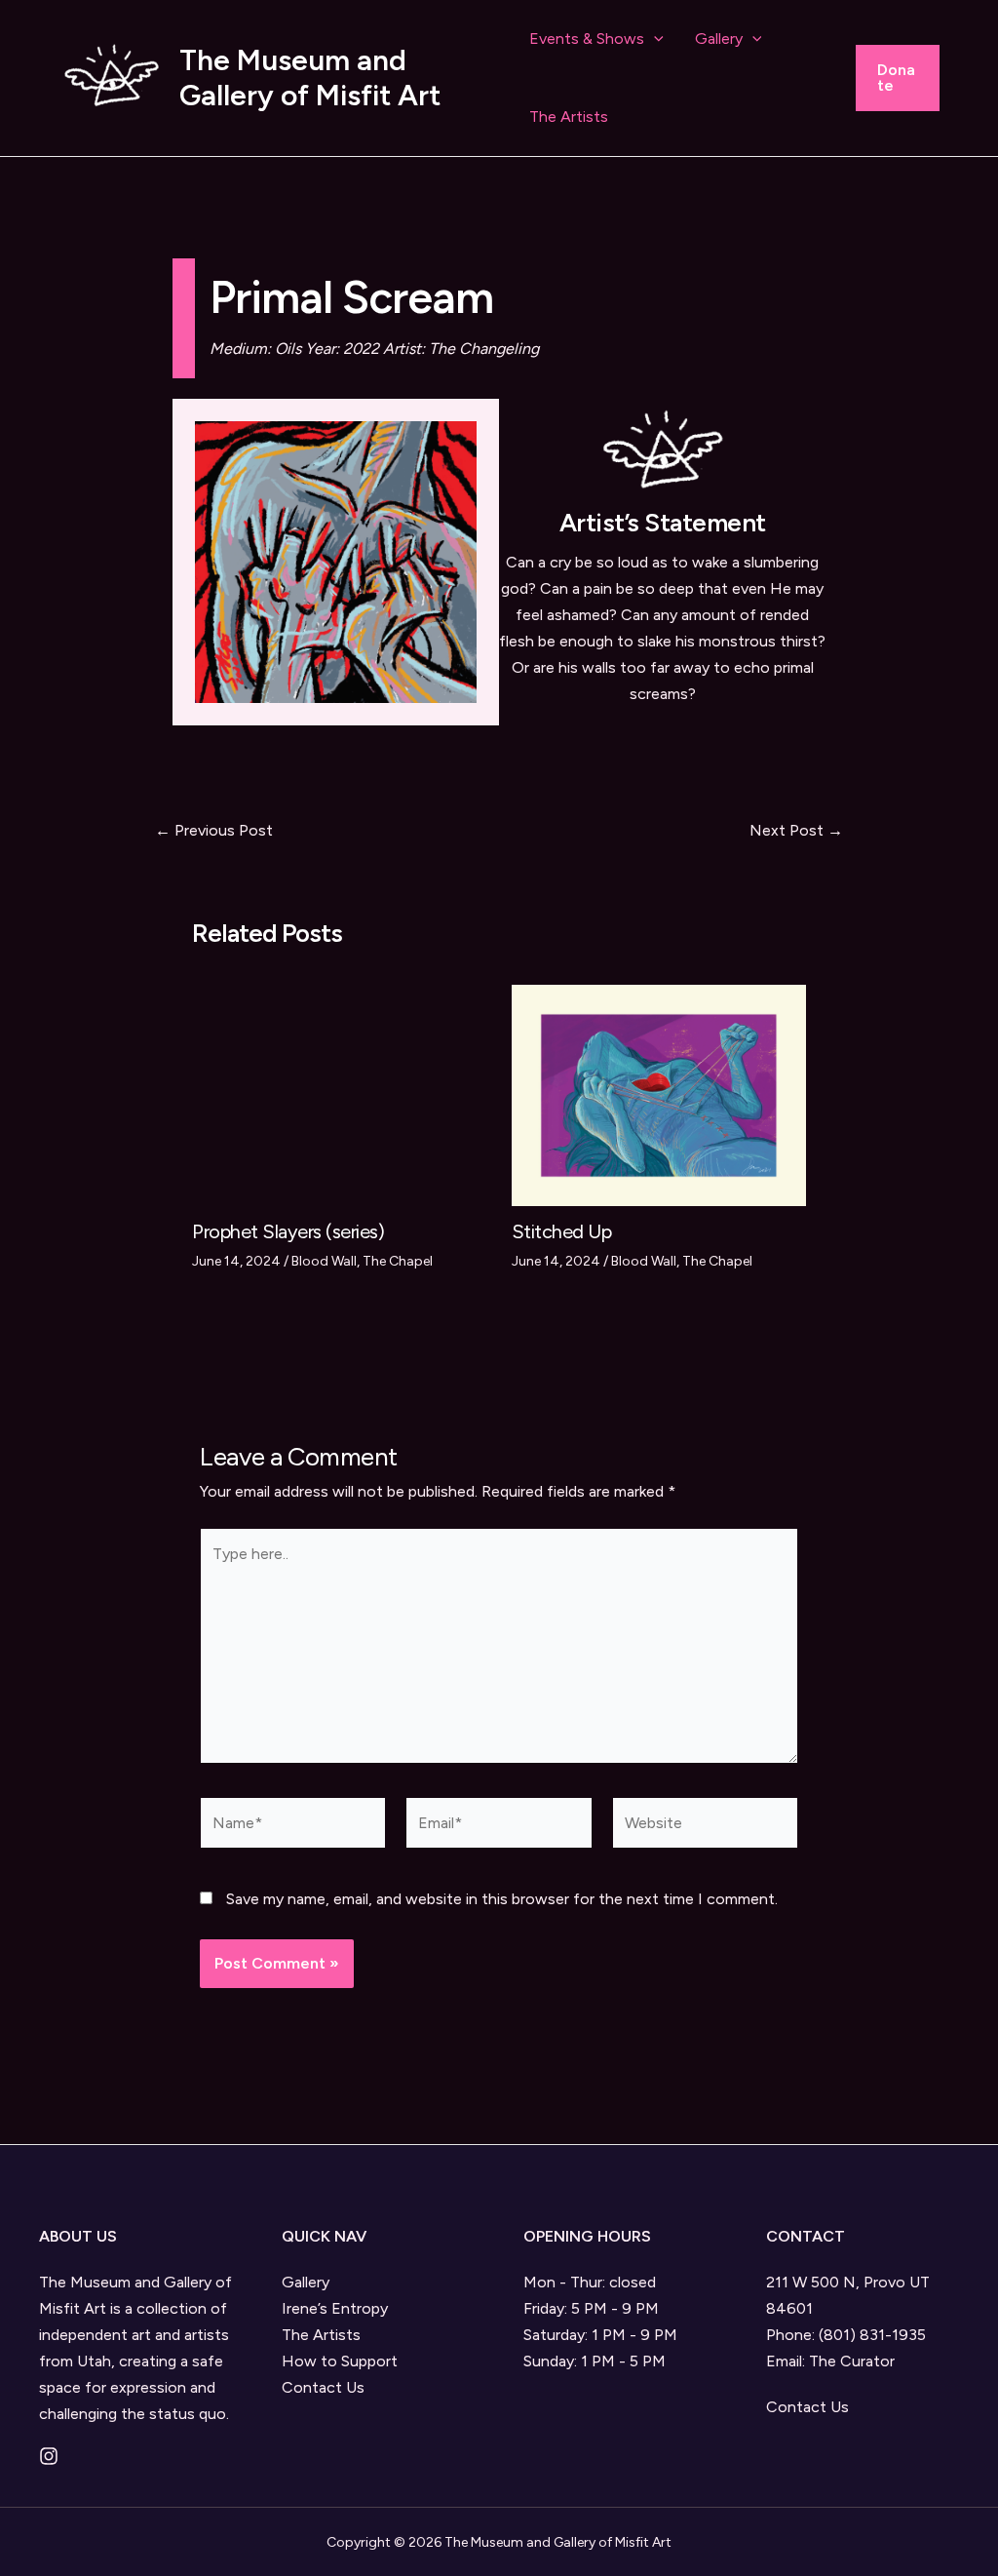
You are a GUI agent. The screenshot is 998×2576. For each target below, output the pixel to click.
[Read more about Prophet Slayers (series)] (340, 1094)
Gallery (719, 39)
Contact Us (323, 2387)
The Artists (569, 117)
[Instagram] (49, 2456)
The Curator (852, 2361)
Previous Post (214, 831)
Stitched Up (562, 1231)
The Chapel (398, 1261)
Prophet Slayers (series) (288, 1231)
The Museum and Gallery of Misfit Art (310, 78)
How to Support (340, 2361)
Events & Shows (587, 39)
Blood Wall (324, 1261)
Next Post (796, 831)
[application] (654, 39)
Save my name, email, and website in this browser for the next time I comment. (502, 1899)
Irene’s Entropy (335, 2308)
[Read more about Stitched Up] (659, 1094)
